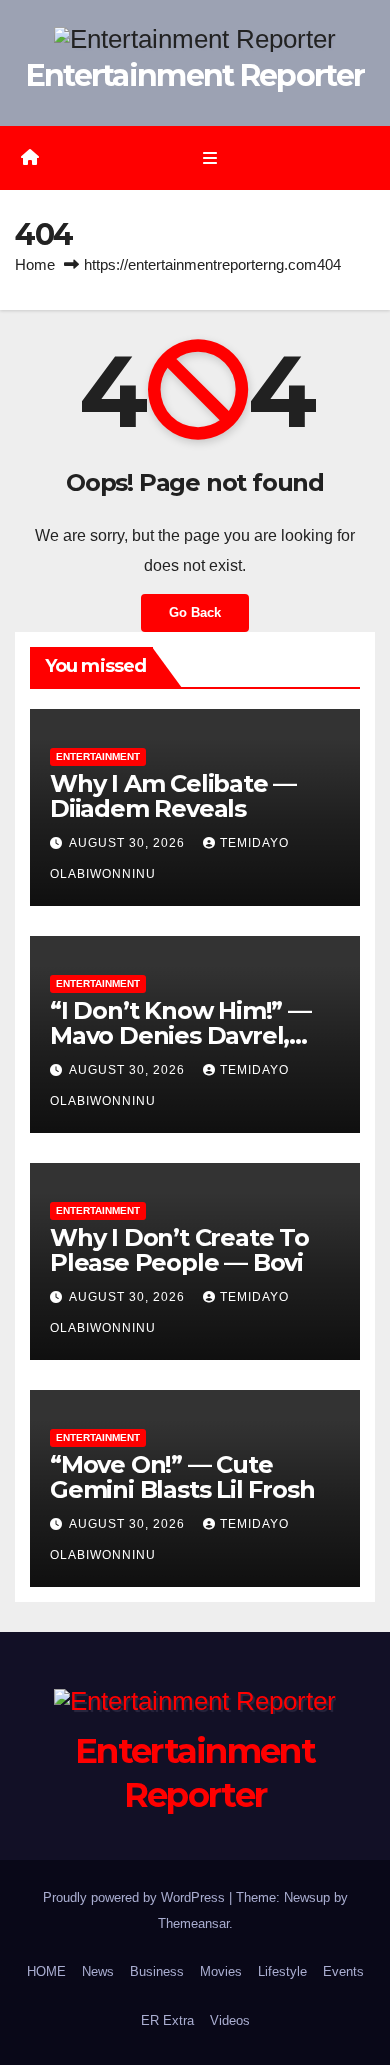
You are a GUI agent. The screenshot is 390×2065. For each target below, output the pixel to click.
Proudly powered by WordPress (136, 1897)
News (98, 1971)
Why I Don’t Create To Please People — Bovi (179, 1250)
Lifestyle (282, 1971)
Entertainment (98, 756)
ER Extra (167, 2020)
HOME (46, 1971)
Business (157, 1971)
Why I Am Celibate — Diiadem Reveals (173, 796)
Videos (230, 2020)
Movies (221, 1971)
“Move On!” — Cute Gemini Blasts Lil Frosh (182, 1477)
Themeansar (193, 1923)
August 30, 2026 (129, 843)
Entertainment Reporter (195, 75)
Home (35, 264)
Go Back (195, 612)
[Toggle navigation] (209, 158)
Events (343, 1971)
